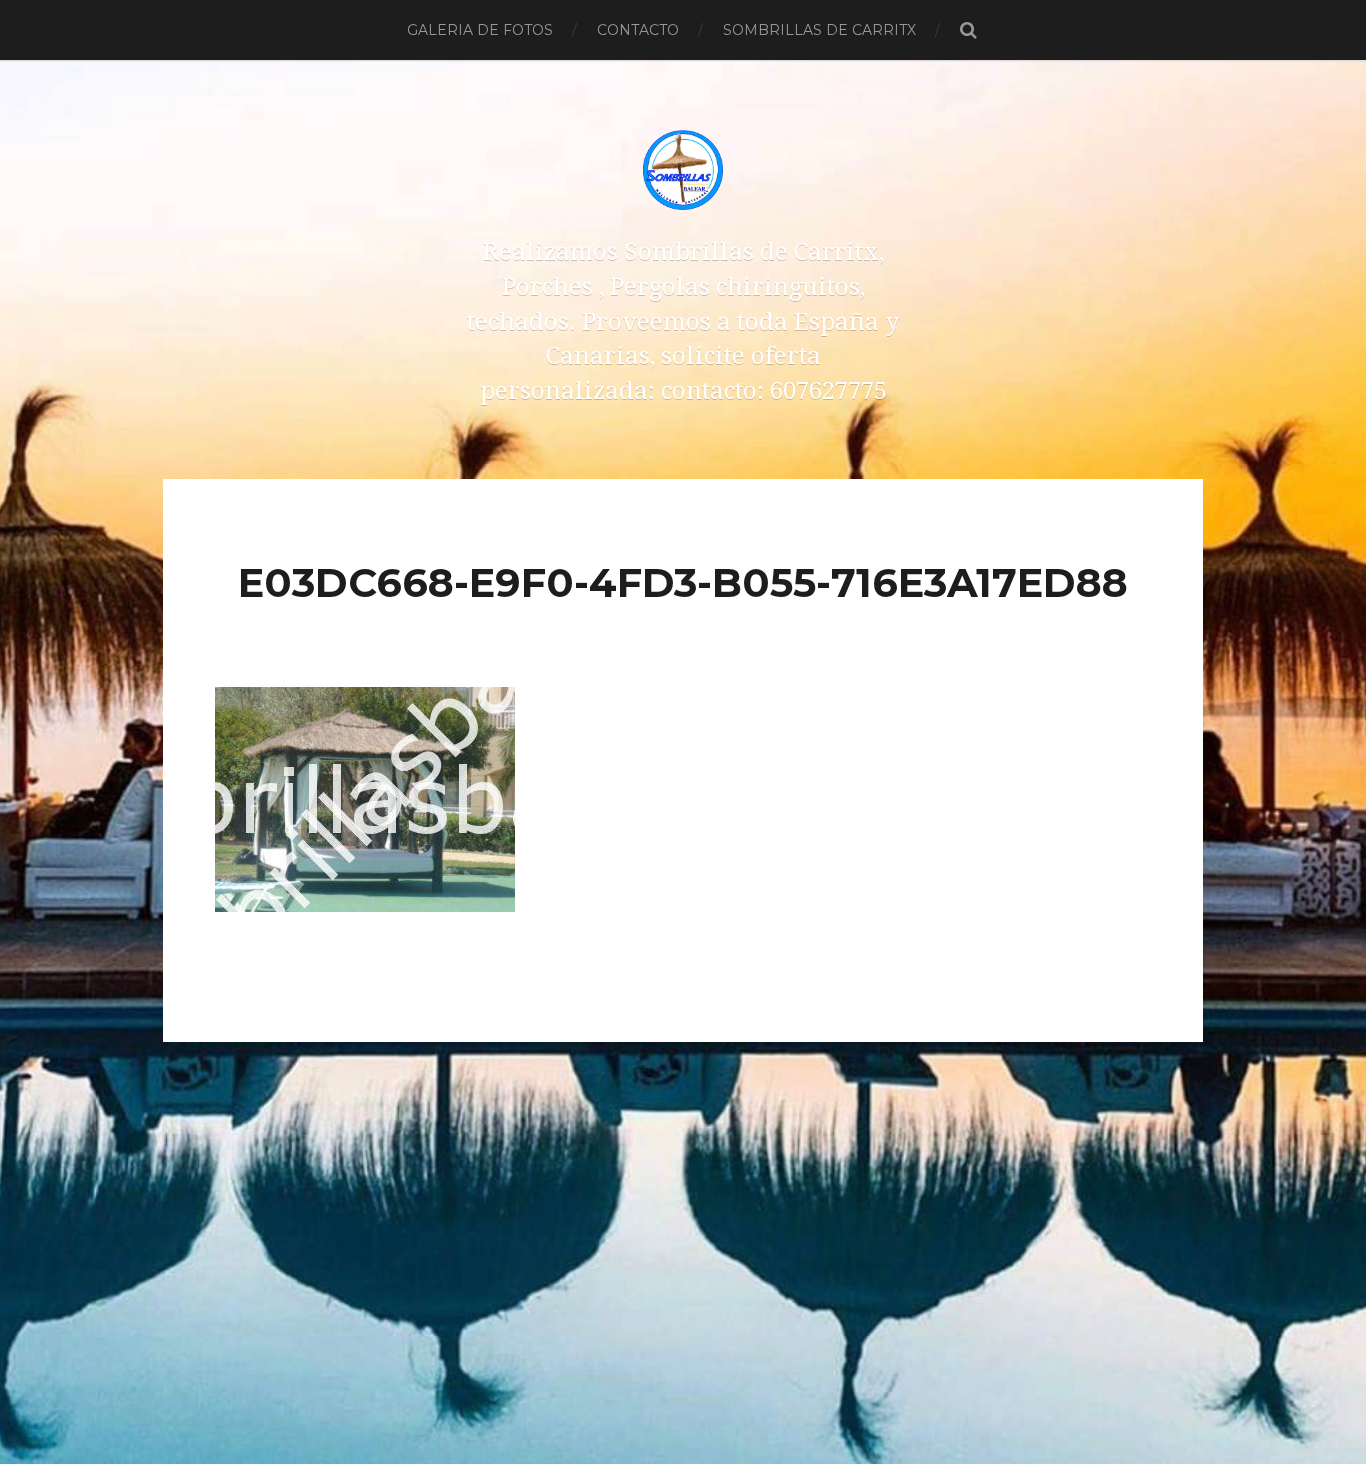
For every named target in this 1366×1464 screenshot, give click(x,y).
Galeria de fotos (480, 30)
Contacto (638, 30)
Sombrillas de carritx (819, 30)
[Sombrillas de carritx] (683, 170)
